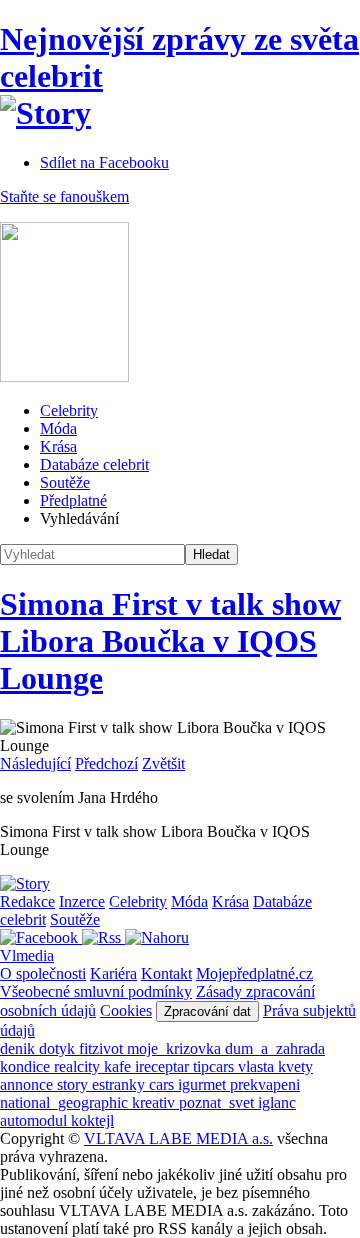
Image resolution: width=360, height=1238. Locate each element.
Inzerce (82, 901)
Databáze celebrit (94, 464)
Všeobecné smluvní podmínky (96, 991)
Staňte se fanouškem (64, 196)
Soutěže (65, 482)
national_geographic (66, 1102)
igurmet (204, 1084)
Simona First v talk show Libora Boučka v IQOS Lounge (170, 641)
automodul (35, 1120)
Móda (58, 428)
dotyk (59, 1048)
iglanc (277, 1102)
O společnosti (43, 973)
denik (19, 1048)
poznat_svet (218, 1102)
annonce (28, 1084)
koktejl (92, 1120)
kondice (27, 1066)
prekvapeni (265, 1084)
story (74, 1084)
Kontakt (166, 973)
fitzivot (103, 1048)
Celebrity (69, 410)
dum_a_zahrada (275, 1048)
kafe (119, 1066)
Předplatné (73, 500)
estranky (120, 1084)
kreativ (155, 1102)
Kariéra (113, 973)
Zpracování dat (207, 1011)
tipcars (215, 1066)
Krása (58, 446)
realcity (79, 1066)
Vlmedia (27, 955)
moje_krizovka (176, 1048)
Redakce (27, 901)
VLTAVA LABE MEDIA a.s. (178, 1138)
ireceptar (164, 1066)
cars (163, 1084)
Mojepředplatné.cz (254, 973)
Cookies (126, 1010)
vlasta (258, 1066)
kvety (295, 1066)
